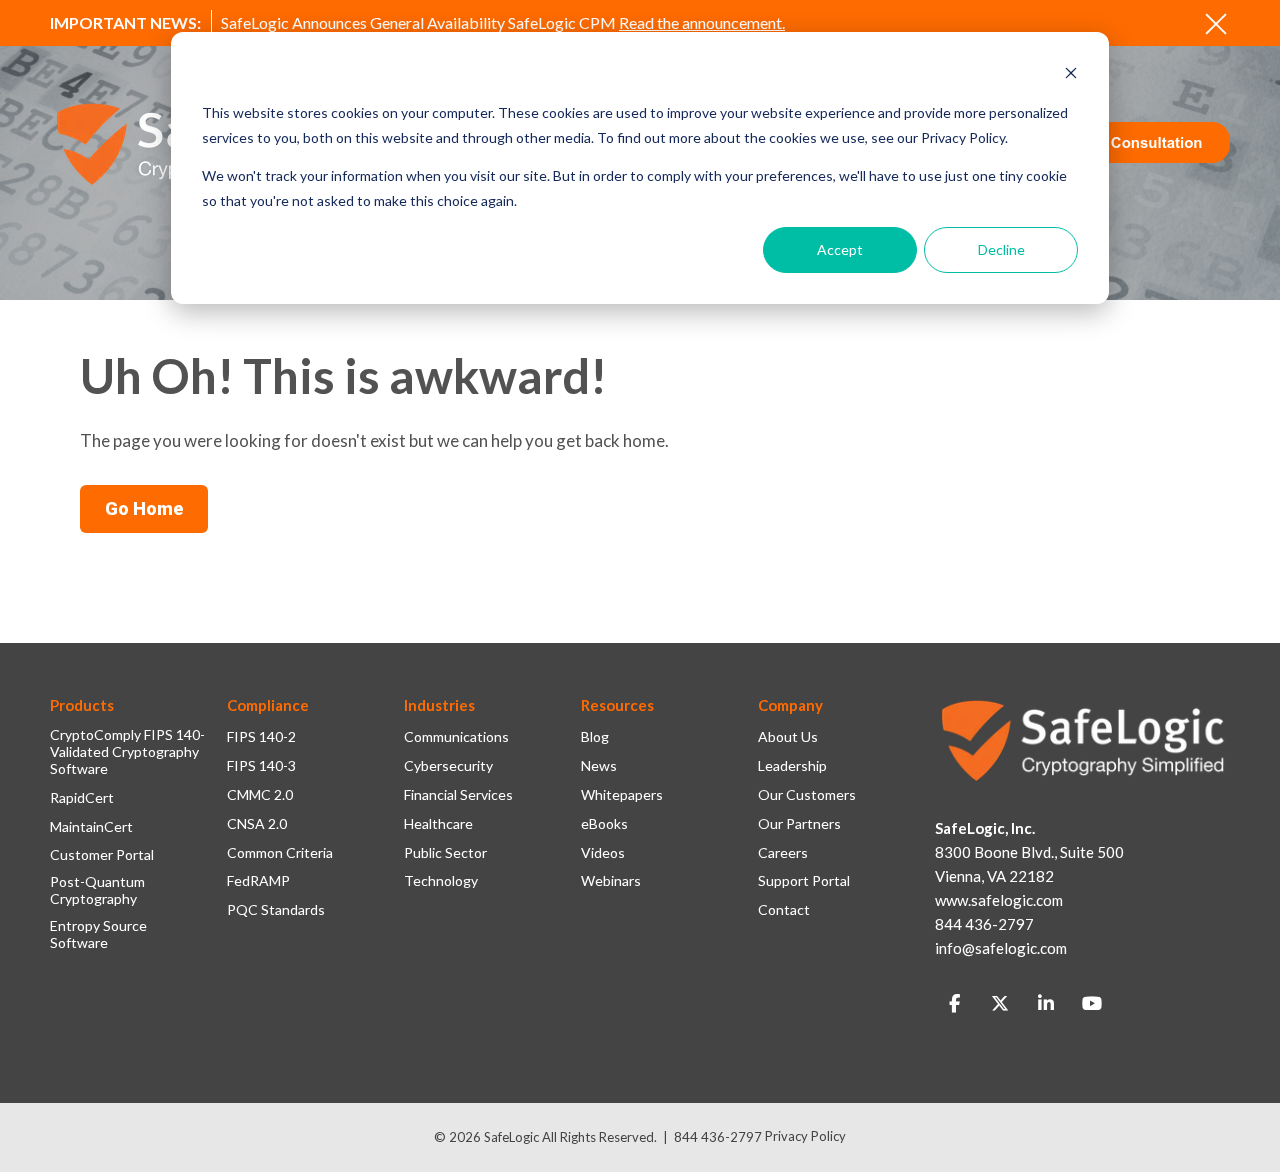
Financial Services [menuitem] (458, 795)
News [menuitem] (599, 766)
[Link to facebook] (954, 1004)
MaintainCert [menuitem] (91, 827)
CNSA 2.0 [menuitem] (257, 824)
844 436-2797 (718, 1137)
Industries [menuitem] (439, 705)
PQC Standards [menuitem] (276, 910)
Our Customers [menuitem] (807, 795)
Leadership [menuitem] (792, 766)
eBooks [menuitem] (604, 824)
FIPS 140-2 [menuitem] (261, 737)
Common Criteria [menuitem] (280, 853)
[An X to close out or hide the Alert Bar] (1216, 24)
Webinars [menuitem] (611, 881)
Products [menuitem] (82, 705)
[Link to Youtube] (1092, 1004)
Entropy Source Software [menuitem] (98, 934)
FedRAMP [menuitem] (258, 881)
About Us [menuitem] (788, 737)
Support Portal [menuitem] (804, 881)
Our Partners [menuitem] (799, 824)
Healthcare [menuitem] (438, 824)
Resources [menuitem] (617, 705)
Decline (1001, 249)
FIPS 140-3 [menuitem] (261, 766)
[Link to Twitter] (1000, 1004)
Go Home (144, 508)
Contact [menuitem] (784, 910)
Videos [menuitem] (603, 853)
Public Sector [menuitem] (445, 853)
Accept (840, 249)
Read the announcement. (702, 22)
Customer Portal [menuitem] (102, 855)
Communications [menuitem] (456, 737)
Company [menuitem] (790, 705)
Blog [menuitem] (595, 737)
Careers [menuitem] (783, 853)
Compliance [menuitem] (268, 705)
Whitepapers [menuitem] (622, 795)
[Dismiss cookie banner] (1071, 75)
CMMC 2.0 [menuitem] (260, 795)
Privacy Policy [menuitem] (805, 1136)
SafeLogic (511, 1137)
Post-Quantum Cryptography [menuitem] (97, 890)
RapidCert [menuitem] (82, 798)
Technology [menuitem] (441, 881)
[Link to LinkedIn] (1046, 1004)
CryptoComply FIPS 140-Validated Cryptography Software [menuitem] (127, 752)
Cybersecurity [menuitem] (448, 766)
